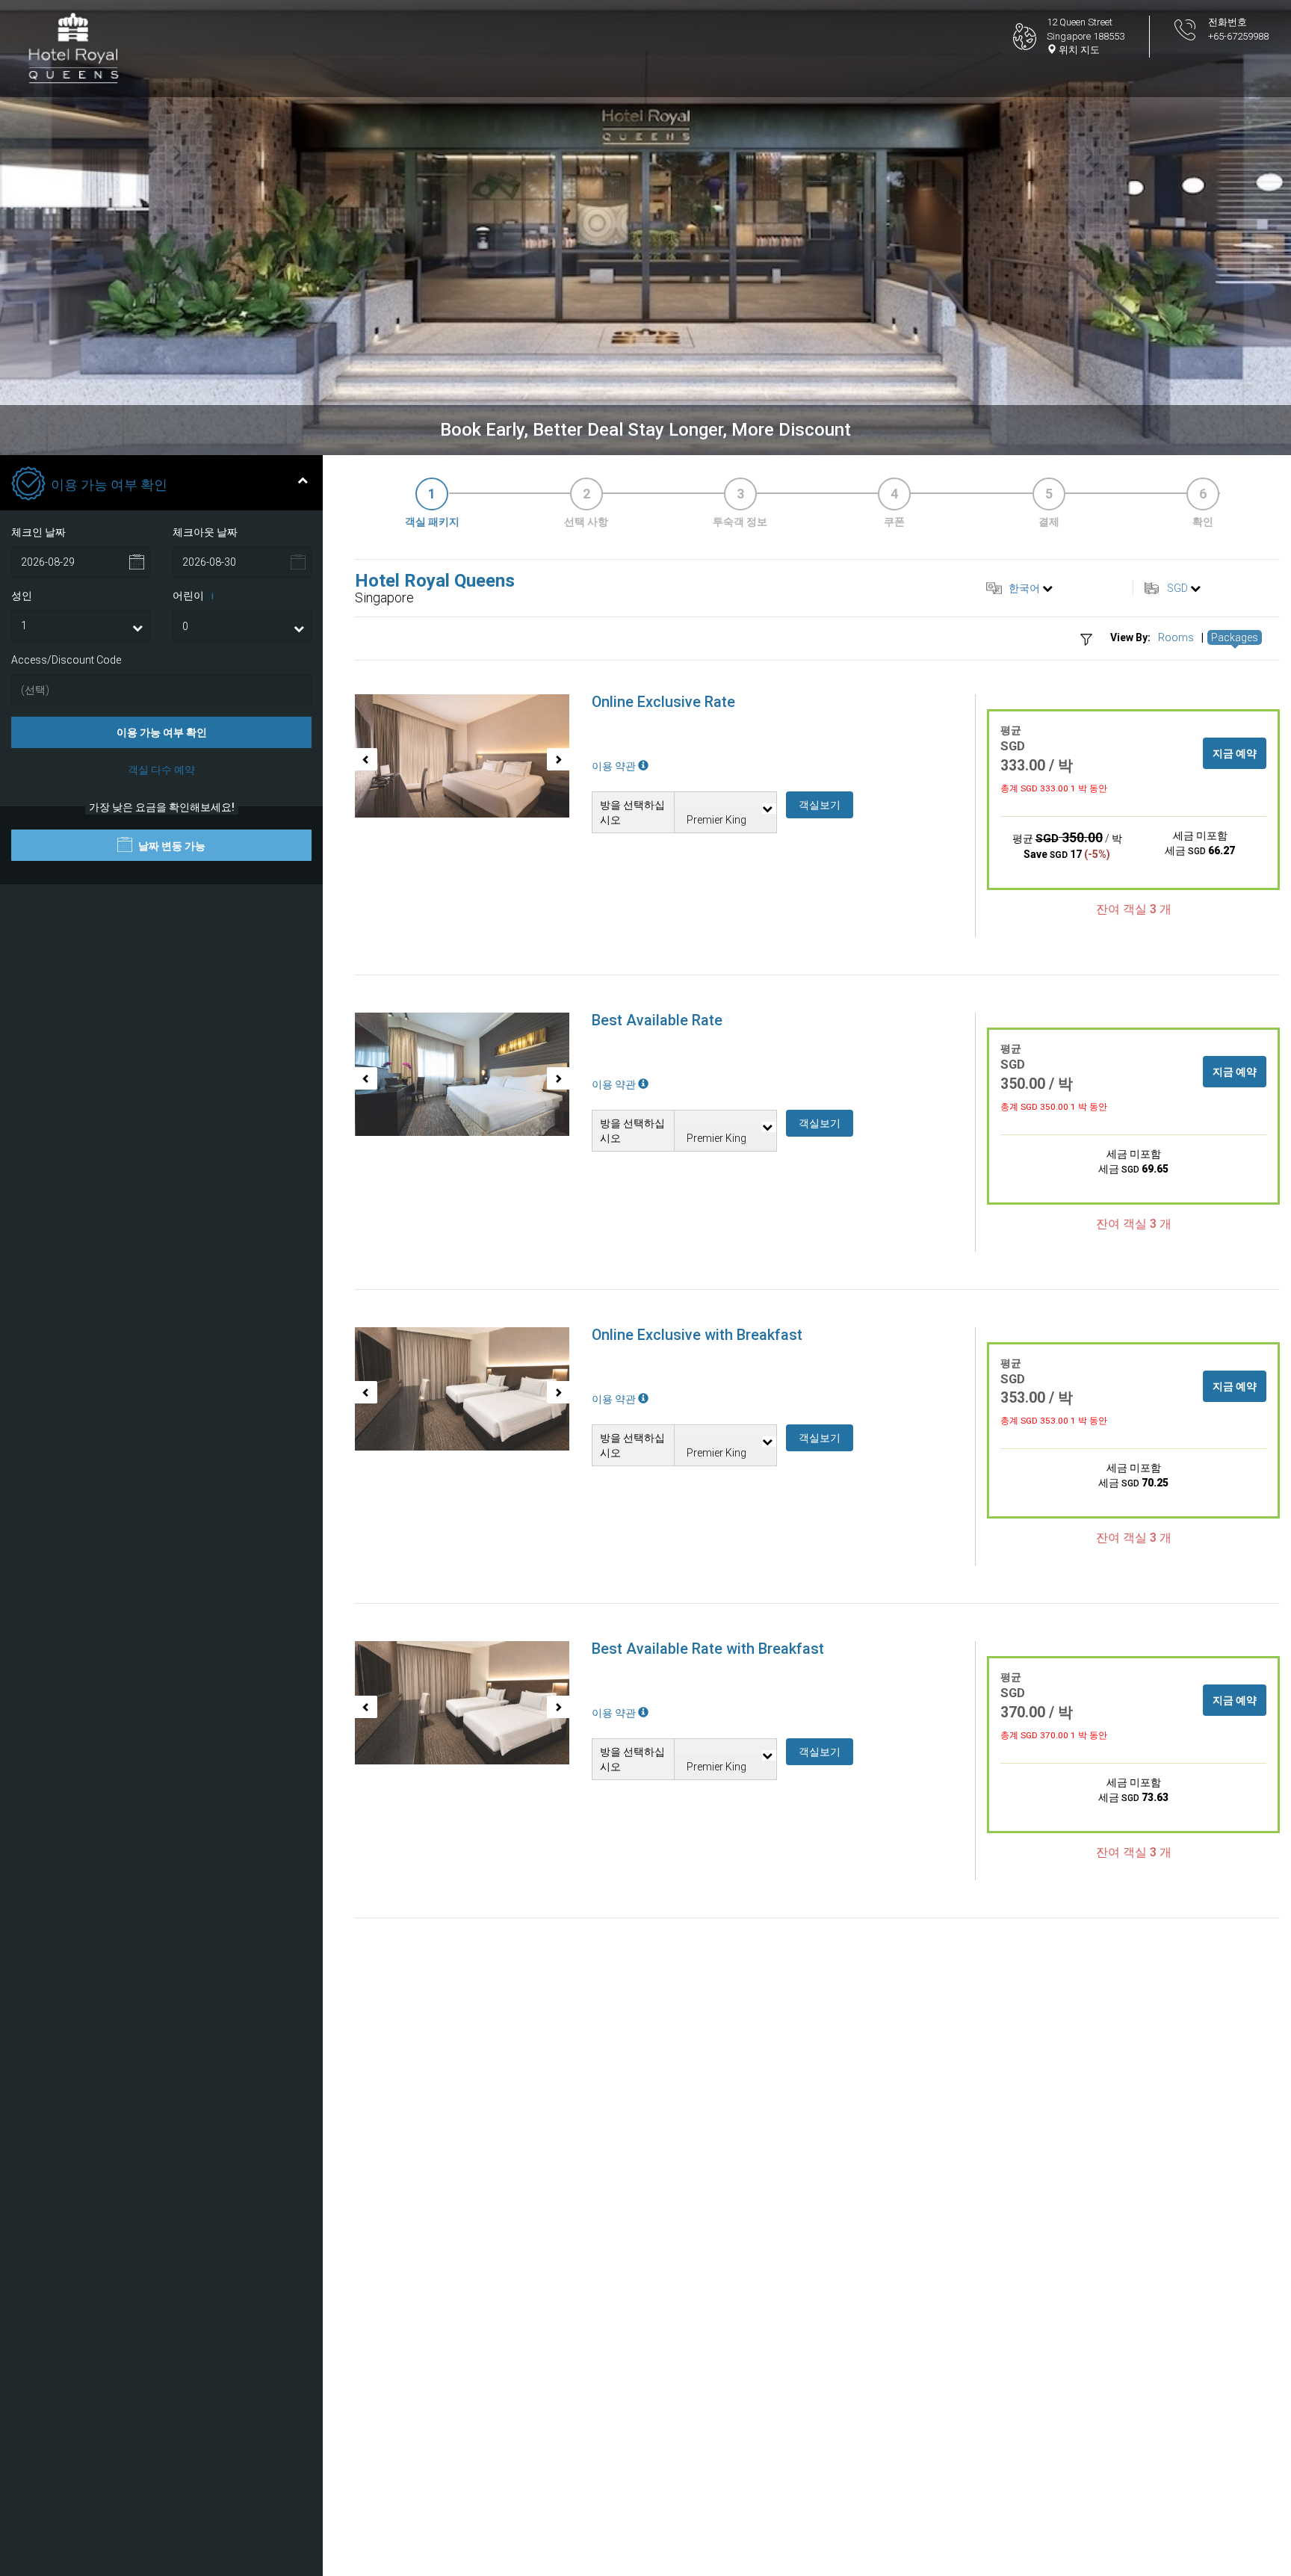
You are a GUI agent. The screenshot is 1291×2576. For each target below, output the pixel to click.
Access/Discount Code (66, 660)
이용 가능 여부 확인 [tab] (109, 485)
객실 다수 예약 (161, 770)
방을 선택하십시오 (632, 812)
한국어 (1024, 588)
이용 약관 (615, 766)
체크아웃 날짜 (205, 532)
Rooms (1176, 637)
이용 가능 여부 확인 (162, 732)
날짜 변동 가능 (171, 846)
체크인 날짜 (38, 532)
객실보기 (820, 805)
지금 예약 (1235, 753)
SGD (1177, 588)
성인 (22, 596)
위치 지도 (1078, 50)
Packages (1235, 637)
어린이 (193, 596)
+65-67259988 (1238, 36)
